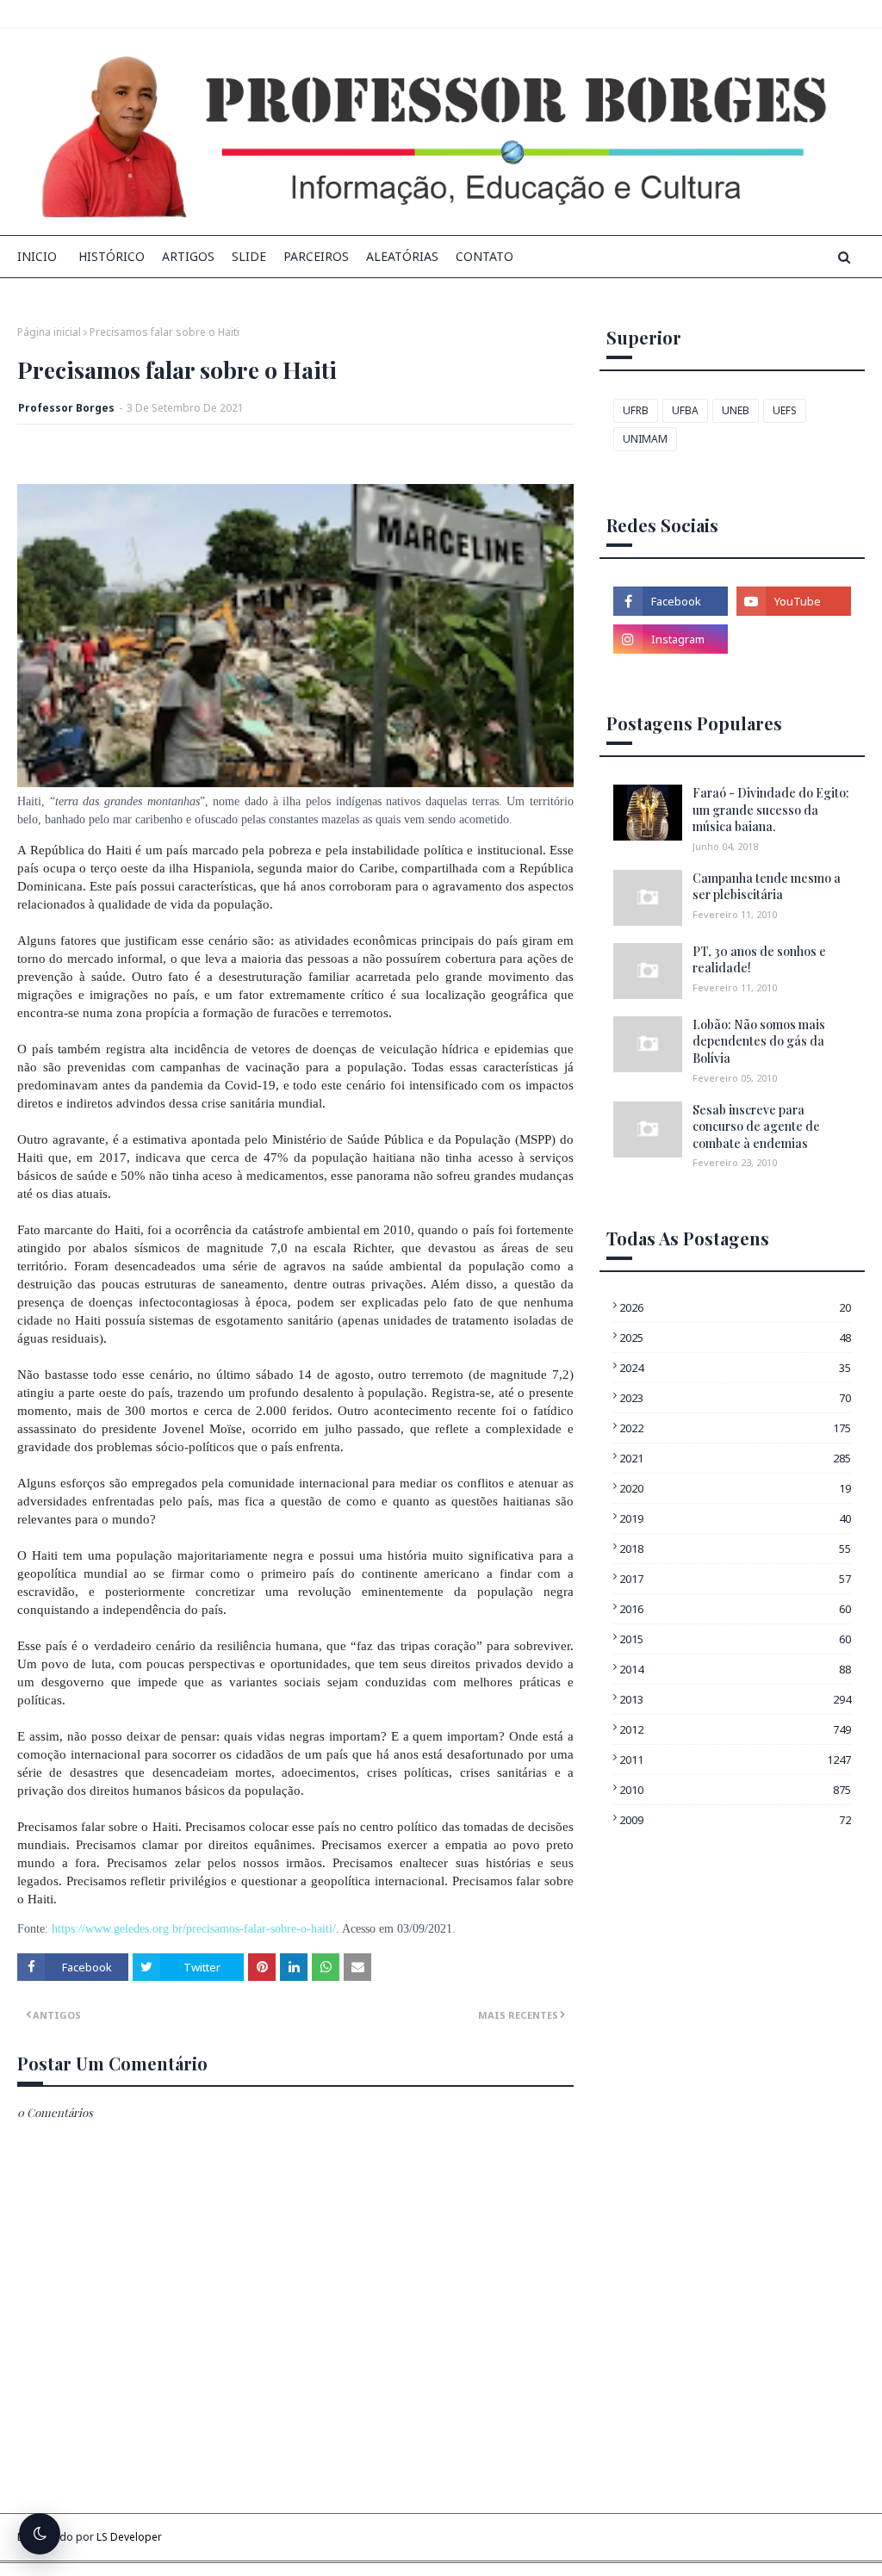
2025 (735, 1338)
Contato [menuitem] (484, 256)
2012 (735, 1729)
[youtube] (794, 601)
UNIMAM (645, 439)
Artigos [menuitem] (188, 256)
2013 (735, 1699)
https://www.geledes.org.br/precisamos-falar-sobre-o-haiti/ (194, 1929)
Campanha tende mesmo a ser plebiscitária (767, 887)
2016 (735, 1609)
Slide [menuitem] (249, 256)
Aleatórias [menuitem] (402, 256)
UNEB (736, 410)
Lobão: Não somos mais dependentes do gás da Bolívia (759, 1041)
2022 (735, 1428)
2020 (735, 1488)
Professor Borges (66, 408)
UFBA (685, 410)
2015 (735, 1639)
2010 (735, 1790)
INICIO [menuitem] (37, 256)
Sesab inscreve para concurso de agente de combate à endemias (756, 1127)
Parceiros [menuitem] (316, 256)
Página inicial (49, 332)
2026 (735, 1307)
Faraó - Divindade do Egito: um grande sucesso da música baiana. (771, 810)
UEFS (785, 410)
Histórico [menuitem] (112, 256)
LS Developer (129, 2537)
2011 (735, 1760)
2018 (735, 1549)
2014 (735, 1669)
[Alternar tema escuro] (40, 2534)
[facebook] (671, 601)
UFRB (636, 410)
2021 (735, 1458)
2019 (735, 1518)
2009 (735, 1820)
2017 (735, 1579)
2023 (735, 1398)
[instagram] (671, 639)
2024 (735, 1368)
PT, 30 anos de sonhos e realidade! (759, 960)
